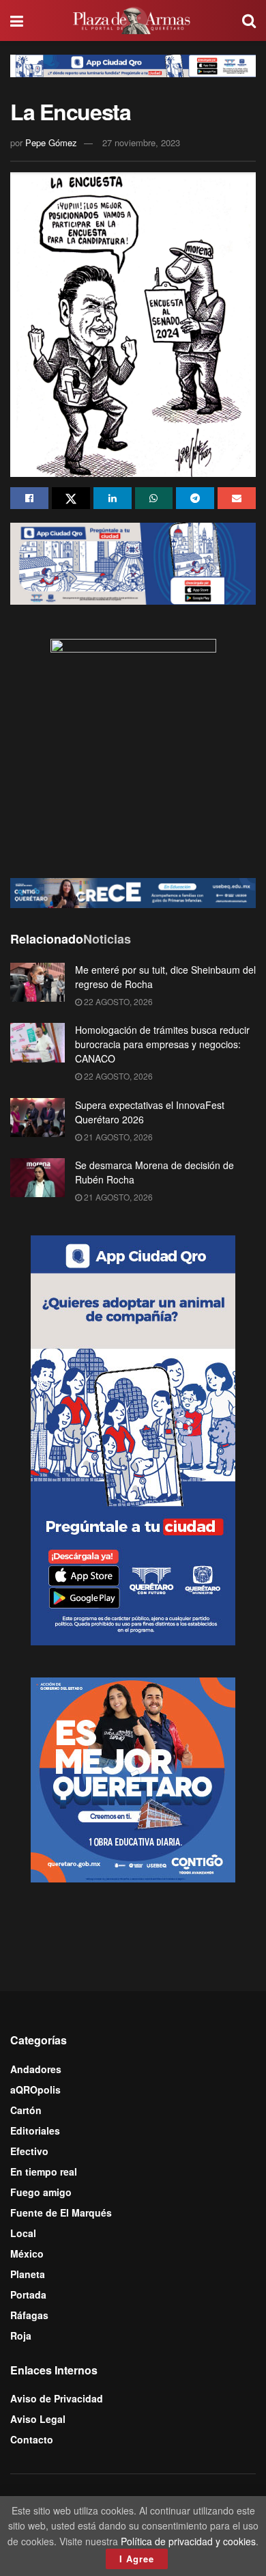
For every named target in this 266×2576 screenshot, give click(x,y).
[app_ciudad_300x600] (133, 1439)
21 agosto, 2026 (117, 1137)
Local (23, 2233)
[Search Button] (249, 20)
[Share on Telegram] (195, 498)
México (27, 2253)
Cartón (26, 2110)
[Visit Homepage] (133, 20)
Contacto (32, 2439)
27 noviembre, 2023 (141, 142)
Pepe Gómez (51, 142)
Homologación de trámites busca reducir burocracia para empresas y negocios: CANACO (162, 1044)
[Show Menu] (17, 20)
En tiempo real (44, 2171)
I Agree (137, 2559)
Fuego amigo (41, 2192)
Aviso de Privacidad (57, 2398)
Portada (28, 2294)
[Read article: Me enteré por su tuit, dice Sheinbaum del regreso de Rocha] (38, 982)
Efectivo (29, 2151)
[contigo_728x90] (133, 891)
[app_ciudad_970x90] (133, 64)
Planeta (28, 2274)
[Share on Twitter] (71, 498)
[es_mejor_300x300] (133, 1779)
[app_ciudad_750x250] (133, 562)
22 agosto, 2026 (117, 1001)
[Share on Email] (237, 498)
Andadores (36, 2069)
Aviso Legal (38, 2419)
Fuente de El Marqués (61, 2212)
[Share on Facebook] (29, 498)
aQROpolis (35, 2089)
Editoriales (35, 2130)
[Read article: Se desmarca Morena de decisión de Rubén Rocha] (38, 1178)
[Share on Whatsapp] (154, 498)
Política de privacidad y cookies (188, 2541)
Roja (21, 2335)
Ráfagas (29, 2315)
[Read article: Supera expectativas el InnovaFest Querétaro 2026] (38, 1118)
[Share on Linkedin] (113, 498)
